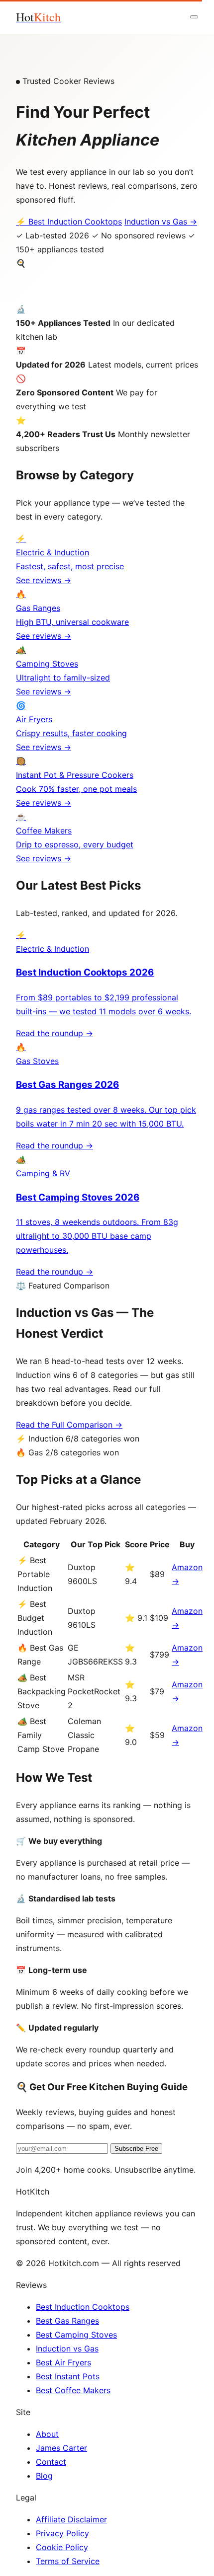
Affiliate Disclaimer (71, 2519)
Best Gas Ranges (67, 2321)
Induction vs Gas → (161, 222)
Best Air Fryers (63, 2362)
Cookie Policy (62, 2547)
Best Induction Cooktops (83, 2307)
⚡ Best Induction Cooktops (69, 222)
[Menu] (194, 17)
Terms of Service (68, 2561)
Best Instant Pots (68, 2376)
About (47, 2434)
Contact (51, 2462)
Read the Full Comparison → (69, 1425)
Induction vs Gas (67, 2349)
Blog (44, 2476)
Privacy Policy (62, 2533)
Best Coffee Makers (73, 2390)
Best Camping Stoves (76, 2335)
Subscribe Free (136, 2149)
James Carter (61, 2448)
